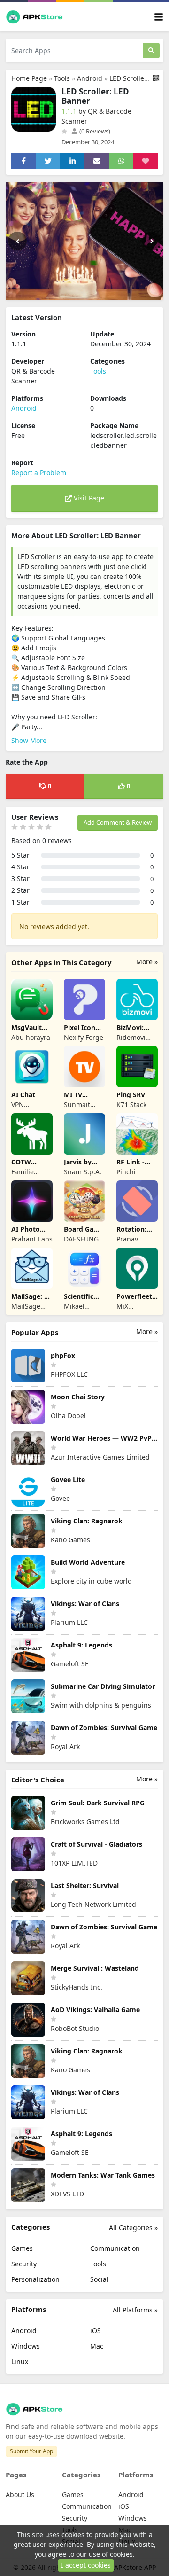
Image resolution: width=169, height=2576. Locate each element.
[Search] (151, 51)
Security (24, 2264)
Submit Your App (31, 2451)
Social (99, 2279)
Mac (97, 2346)
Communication (115, 2248)
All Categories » (133, 2228)
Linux (20, 2361)
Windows (26, 2346)
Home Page (29, 78)
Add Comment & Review (118, 822)
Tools (62, 78)
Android (90, 78)
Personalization (35, 2279)
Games (22, 2248)
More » (147, 962)
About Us (20, 2494)
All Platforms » (135, 2310)
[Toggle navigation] (159, 17)
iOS (96, 2330)
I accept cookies (86, 2565)
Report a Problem (39, 472)
